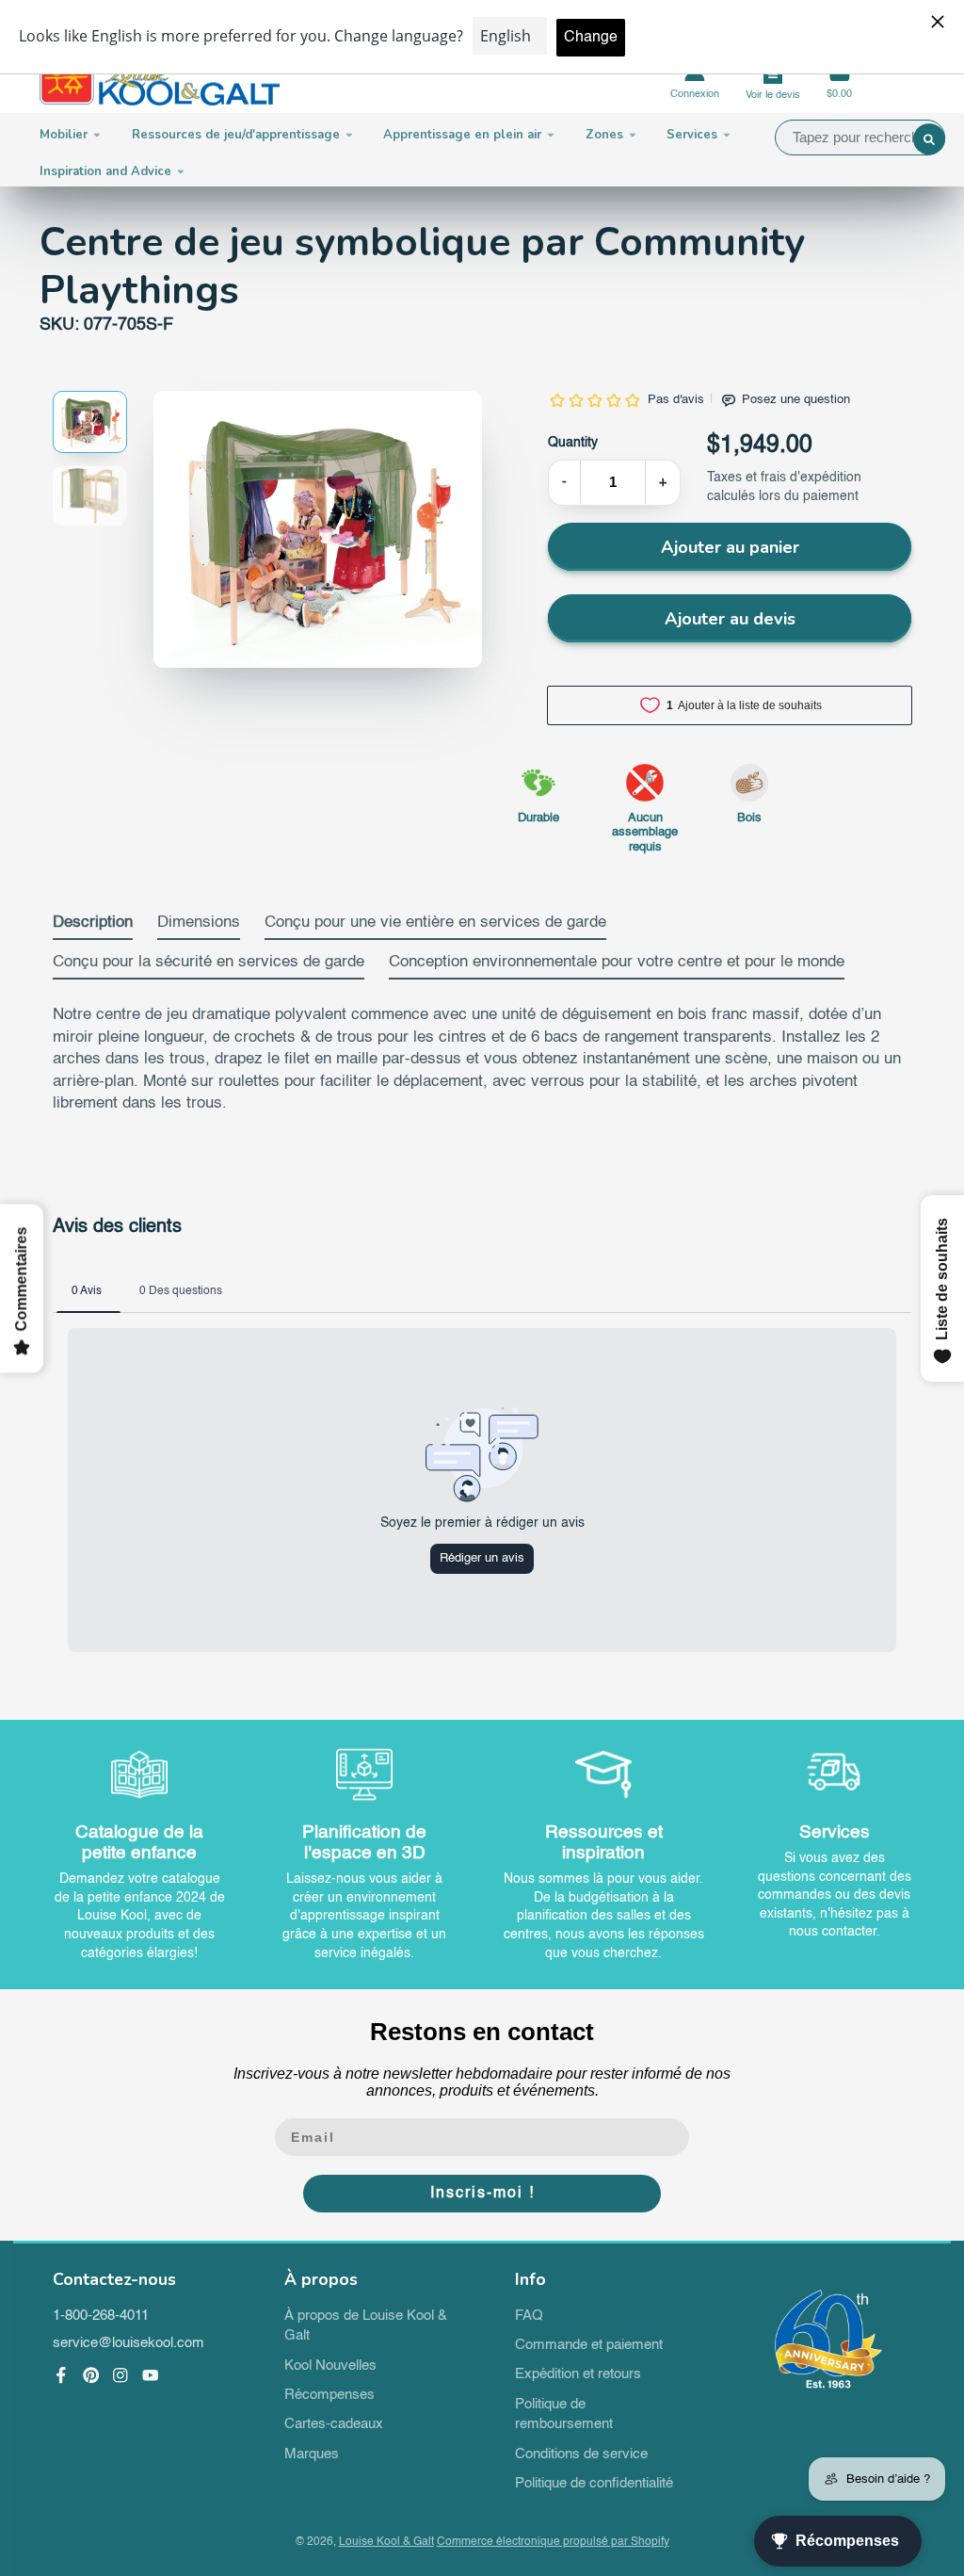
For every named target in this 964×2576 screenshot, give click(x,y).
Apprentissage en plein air (462, 135)
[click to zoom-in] (318, 529)
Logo (160, 81)
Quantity (573, 443)
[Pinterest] (91, 2375)
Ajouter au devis (730, 619)
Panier (839, 81)
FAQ (529, 2316)
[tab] (93, 927)
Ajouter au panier (730, 547)
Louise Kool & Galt (386, 2542)
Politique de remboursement (564, 2415)
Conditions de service (581, 2454)
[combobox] (860, 138)
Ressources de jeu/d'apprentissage (236, 135)
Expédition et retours (578, 2374)
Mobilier (64, 135)
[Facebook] (61, 2375)
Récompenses (329, 2395)
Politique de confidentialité (594, 2484)
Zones (604, 135)
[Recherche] (929, 139)
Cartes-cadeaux (334, 2424)
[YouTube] (151, 2375)
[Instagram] (120, 2375)
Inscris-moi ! (482, 2194)
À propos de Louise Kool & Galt (366, 2326)
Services (692, 135)
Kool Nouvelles (330, 2366)
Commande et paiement (589, 2345)
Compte (695, 81)
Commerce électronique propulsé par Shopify (553, 2542)
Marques (312, 2454)
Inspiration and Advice (105, 171)
